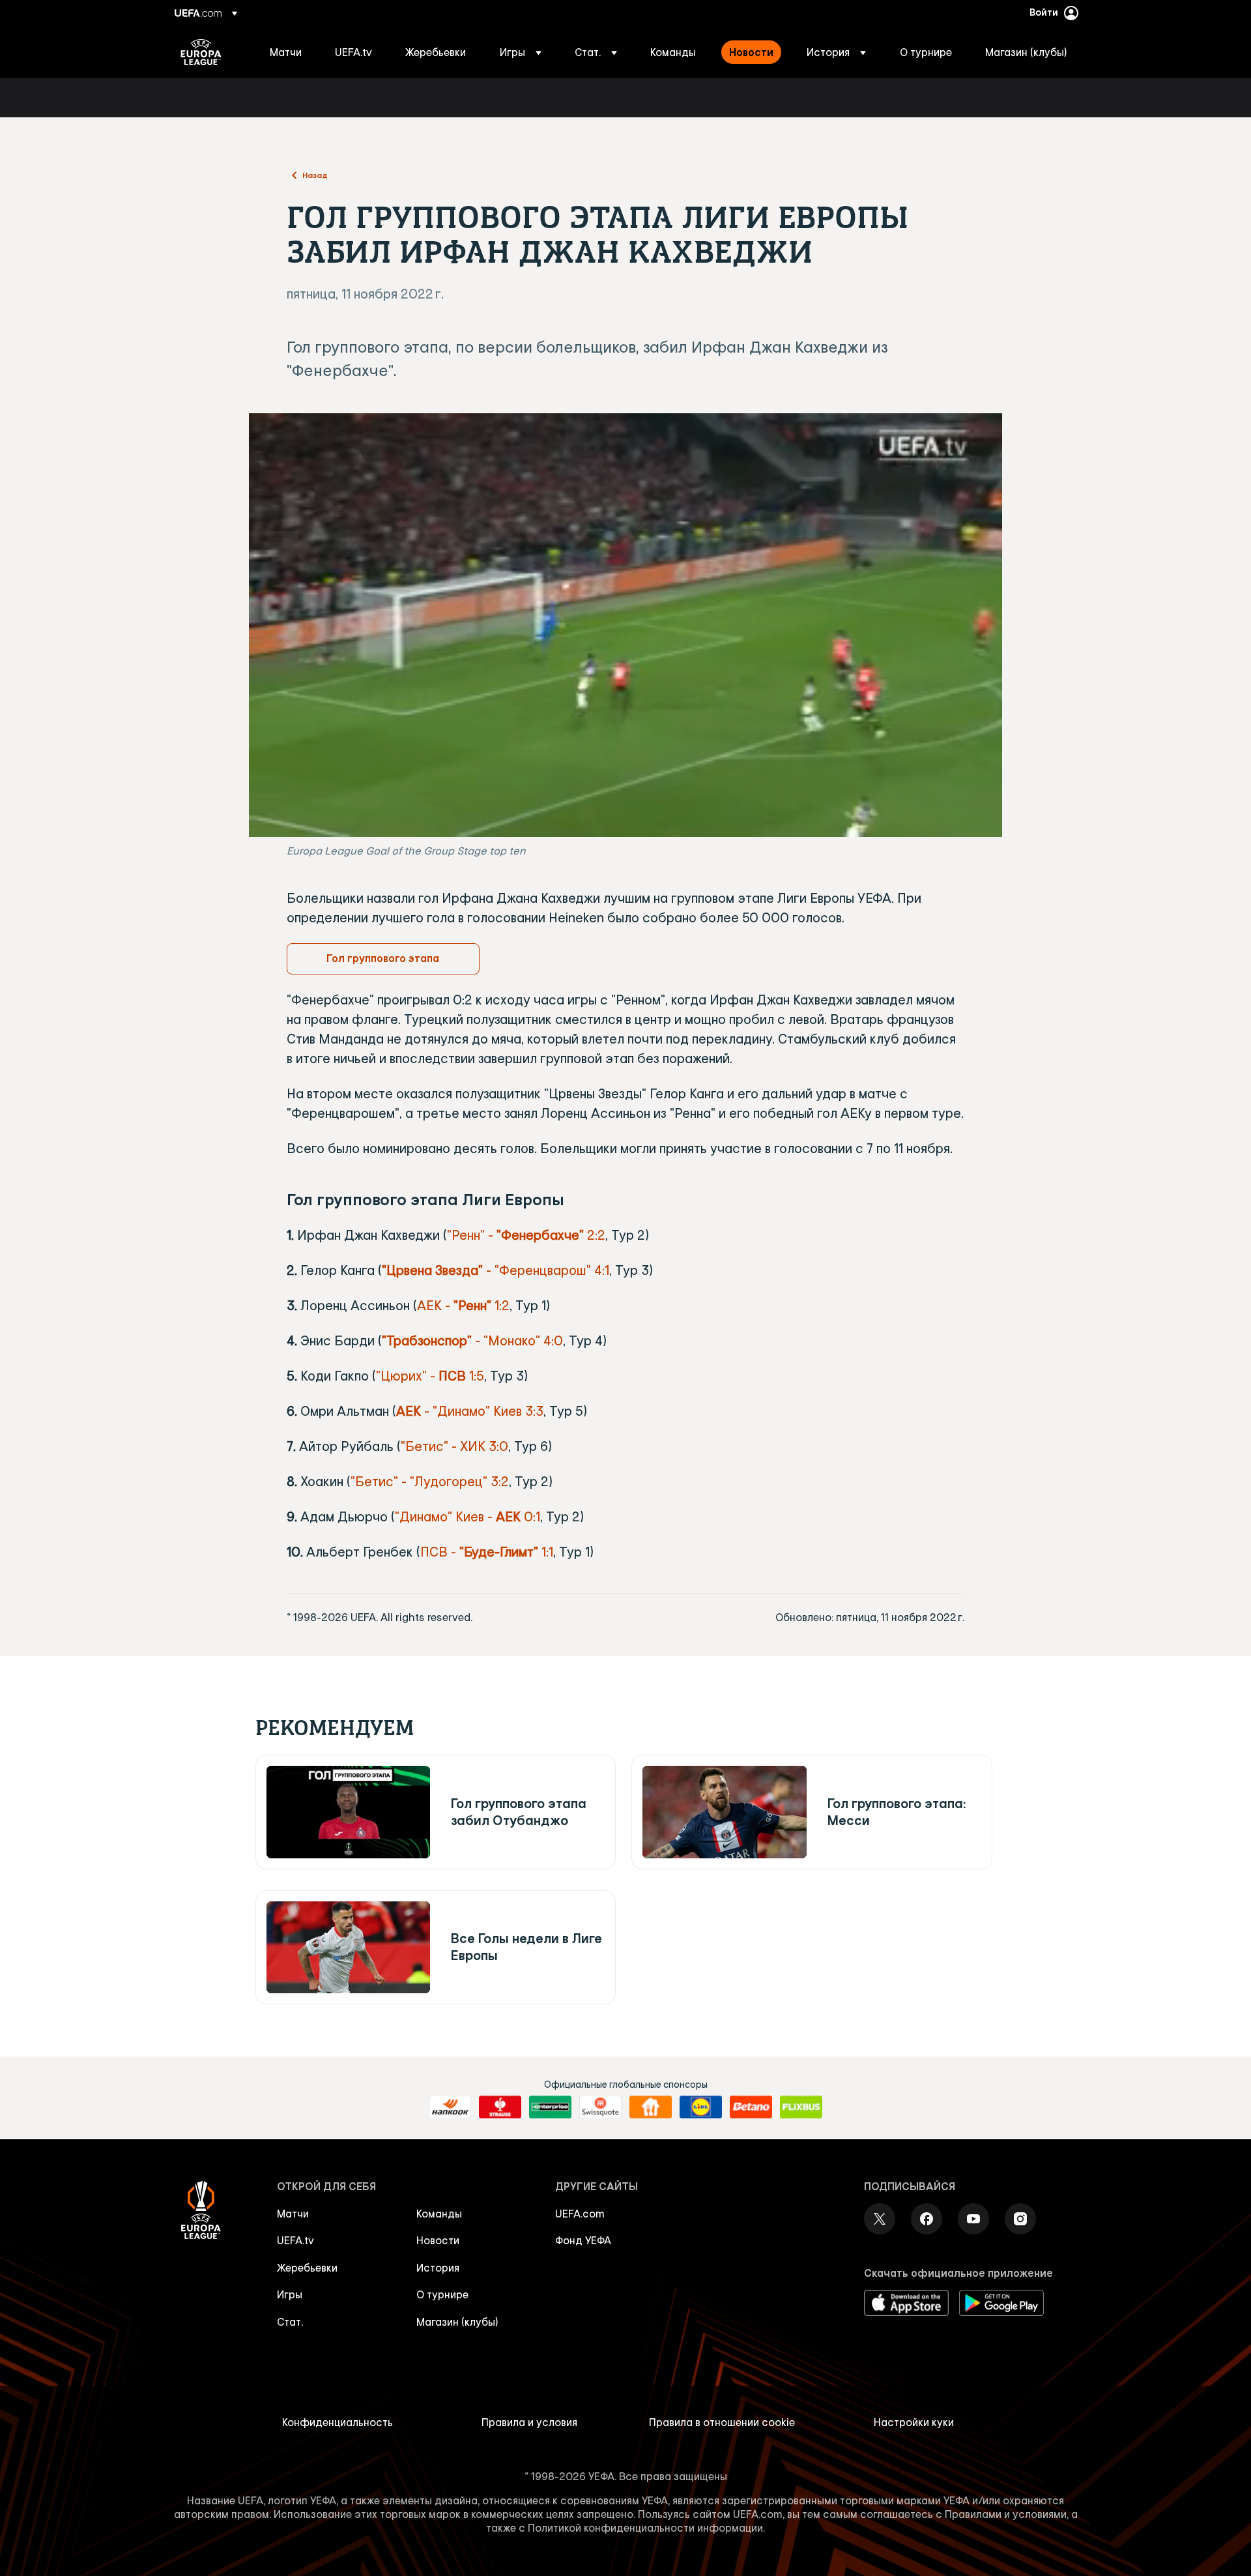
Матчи (293, 2214)
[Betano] (751, 2107)
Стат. (290, 2322)
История (438, 2268)
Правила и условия (529, 2422)
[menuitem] (286, 52)
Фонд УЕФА (583, 2240)
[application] (625, 625)
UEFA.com (580, 2214)
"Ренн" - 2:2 (526, 1235)
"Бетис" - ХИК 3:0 (454, 1446)
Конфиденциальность (338, 2422)
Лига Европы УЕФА (201, 52)
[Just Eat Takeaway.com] (651, 2107)
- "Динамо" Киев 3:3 (470, 1411)
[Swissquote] (600, 2107)
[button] (521, 52)
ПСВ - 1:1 (487, 1552)
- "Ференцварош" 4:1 (496, 1270)
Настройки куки (914, 2422)
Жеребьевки (307, 2268)
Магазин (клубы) (457, 2322)
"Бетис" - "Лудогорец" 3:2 (430, 1481)
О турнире (442, 2294)
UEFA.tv (295, 2240)
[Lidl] (701, 2107)
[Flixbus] (801, 2107)
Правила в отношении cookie (722, 2422)
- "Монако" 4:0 (472, 1340)
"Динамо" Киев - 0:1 (467, 1516)
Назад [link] (315, 175)
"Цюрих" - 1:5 (430, 1376)
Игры (290, 2294)
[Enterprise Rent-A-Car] (550, 2107)
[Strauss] (500, 2107)
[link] (286, 52)
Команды (439, 2214)
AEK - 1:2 (463, 1305)
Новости (438, 2240)
